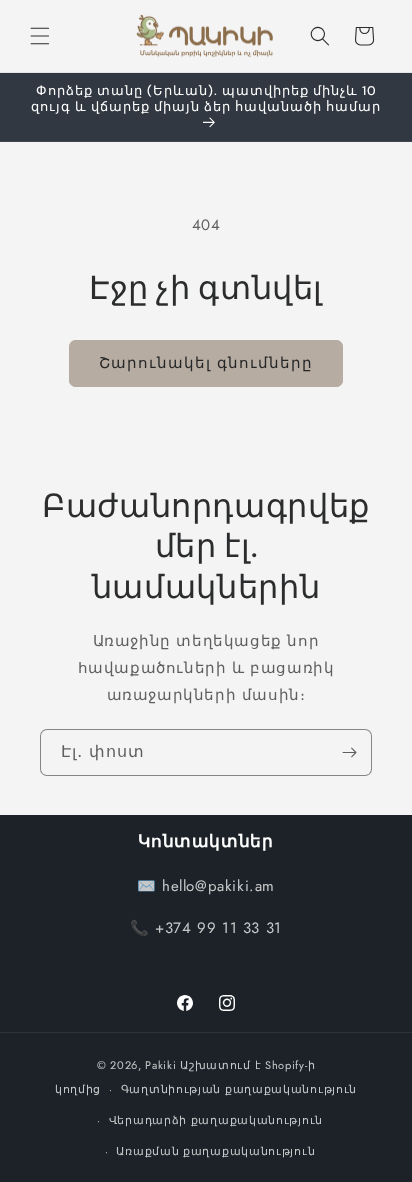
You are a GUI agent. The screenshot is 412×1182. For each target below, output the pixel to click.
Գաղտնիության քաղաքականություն (239, 1089)
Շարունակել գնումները (206, 363)
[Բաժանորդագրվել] (349, 752)
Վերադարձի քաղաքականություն (216, 1120)
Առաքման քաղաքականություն (215, 1151)
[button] (40, 36)
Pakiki (160, 1065)
